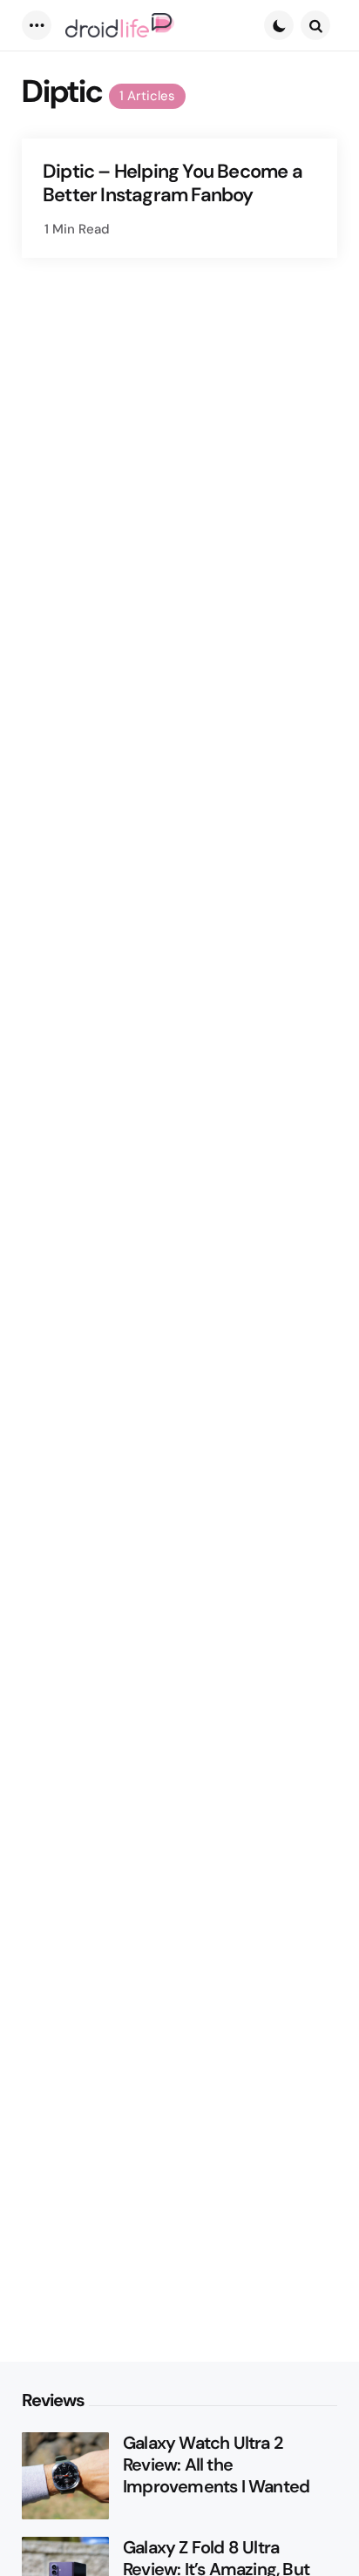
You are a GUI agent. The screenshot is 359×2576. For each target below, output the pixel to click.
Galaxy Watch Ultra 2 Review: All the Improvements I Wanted (216, 2465)
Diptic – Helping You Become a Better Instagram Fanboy (173, 183)
